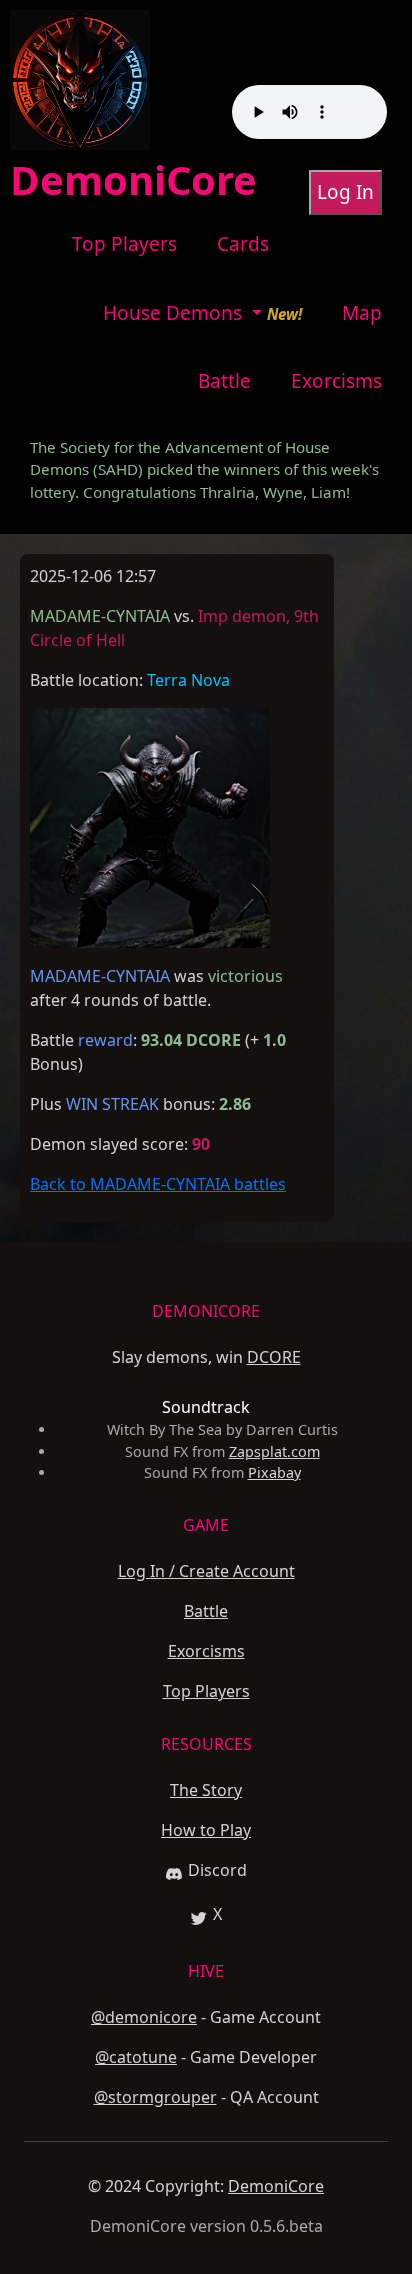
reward (105, 1040)
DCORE (274, 1357)
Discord (217, 1870)
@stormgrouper (155, 2097)
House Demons (175, 313)
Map (362, 313)
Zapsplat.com (274, 1451)
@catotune (136, 2057)
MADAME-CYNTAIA (100, 976)
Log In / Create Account (206, 1571)
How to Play (206, 1830)
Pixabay (274, 1472)
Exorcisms (336, 381)
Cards (243, 244)
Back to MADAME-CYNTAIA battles (158, 1184)
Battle (224, 381)
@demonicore (144, 2017)
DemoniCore (276, 2186)
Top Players (124, 244)
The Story (206, 1790)
